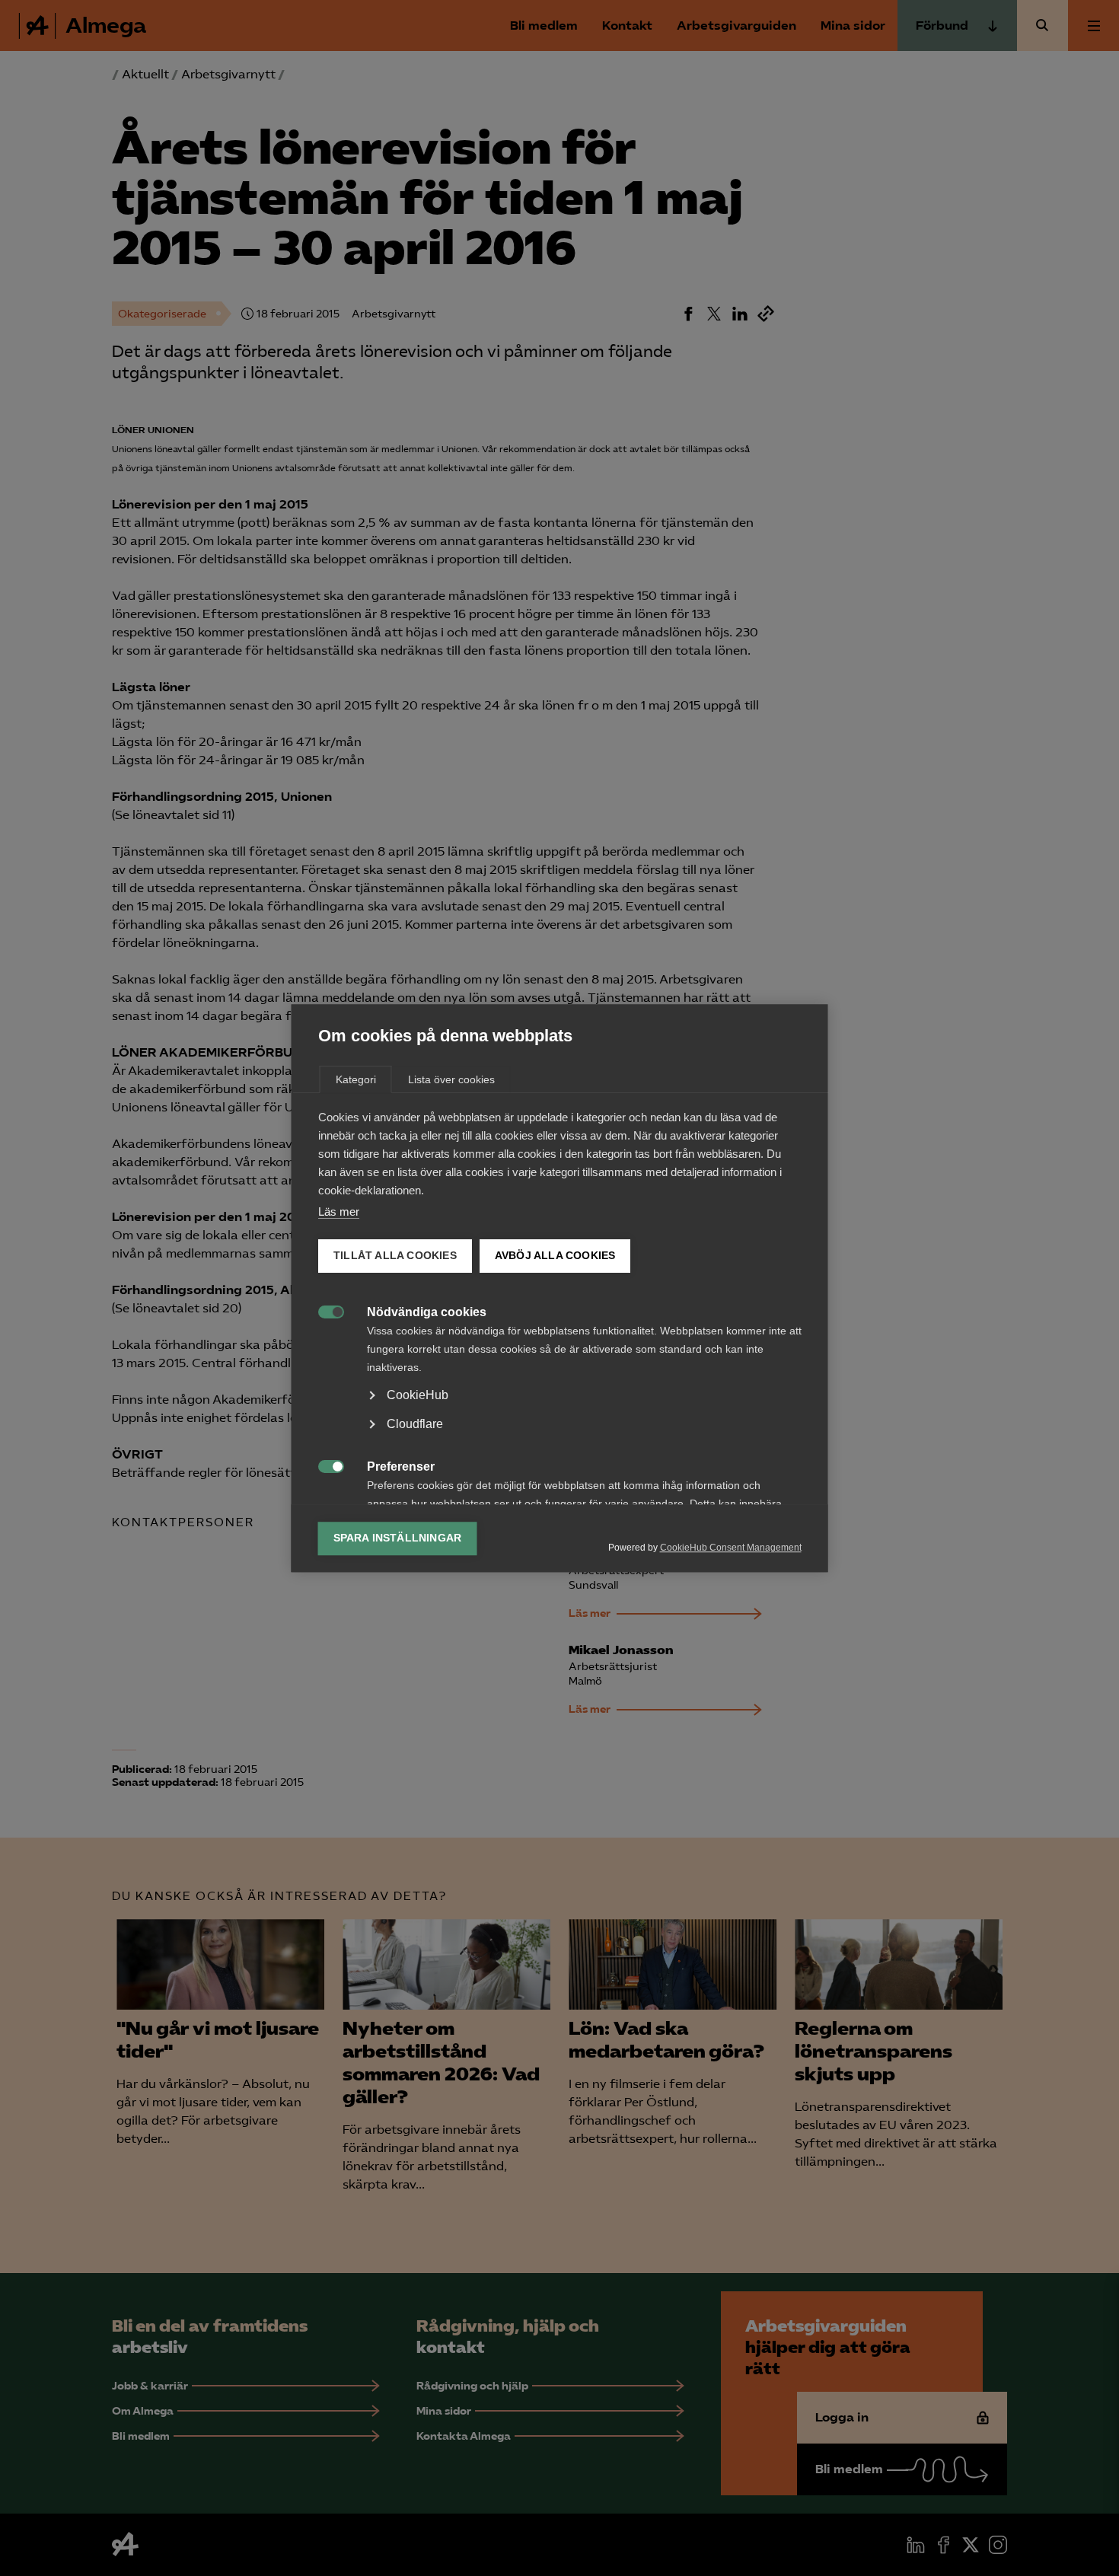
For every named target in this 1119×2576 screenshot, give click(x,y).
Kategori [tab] (356, 1079)
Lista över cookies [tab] (451, 1079)
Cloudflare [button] (415, 1424)
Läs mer (339, 1211)
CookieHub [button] (418, 1395)
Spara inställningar (398, 1538)
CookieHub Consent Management (731, 1548)
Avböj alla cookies (555, 1256)
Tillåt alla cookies (395, 1256)
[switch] (323, 1310)
